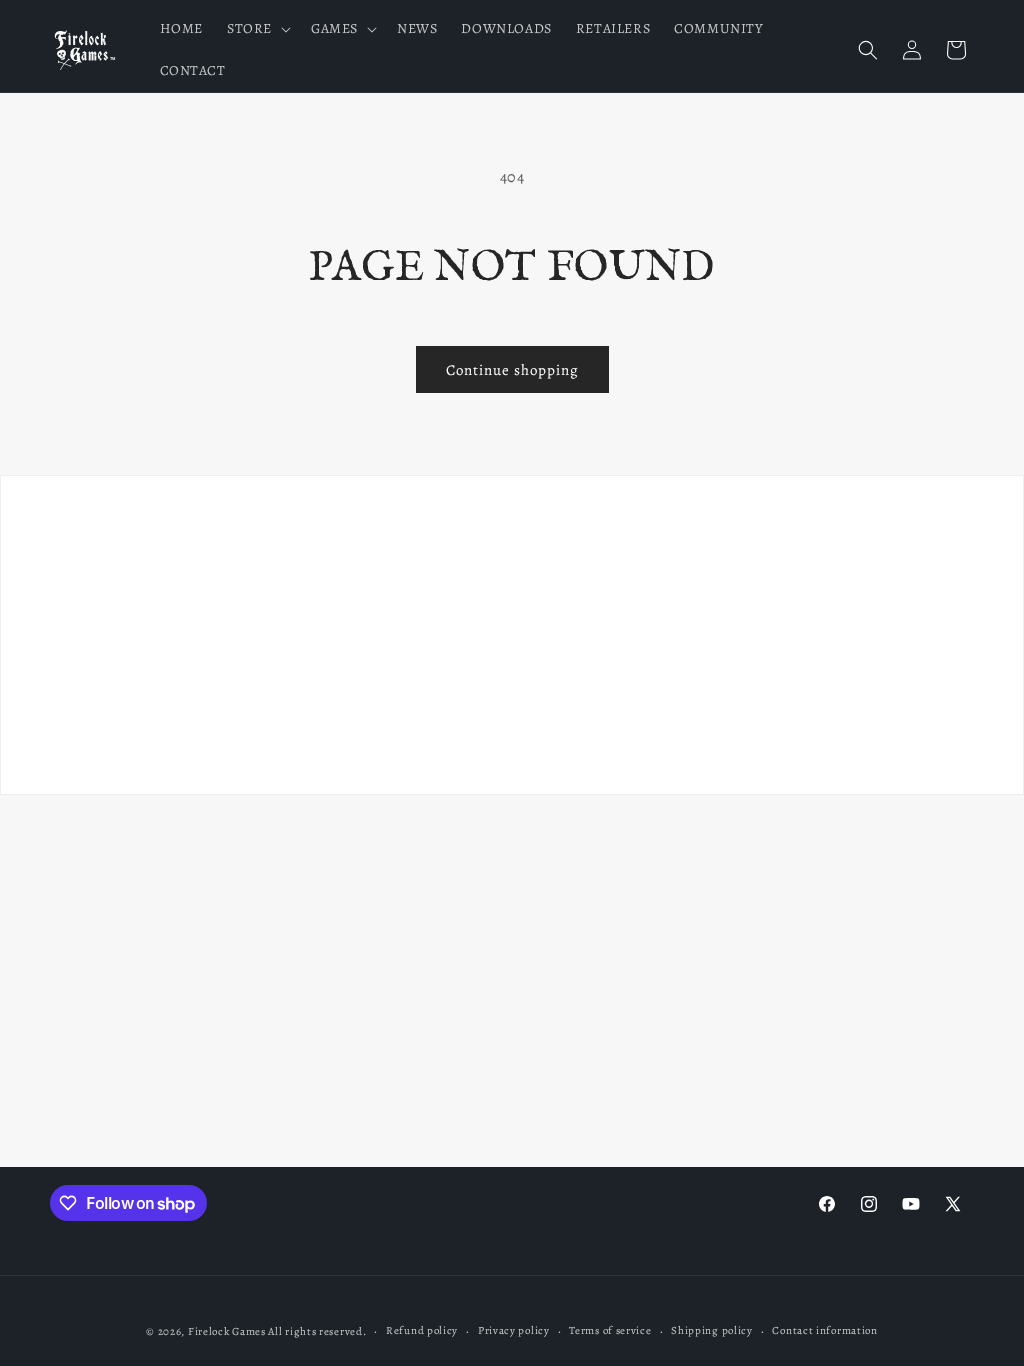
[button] (257, 29)
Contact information (824, 1330)
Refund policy (422, 1330)
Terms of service (610, 1330)
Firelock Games (227, 1331)
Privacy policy (514, 1330)
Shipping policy (712, 1330)
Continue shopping (512, 370)
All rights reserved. (317, 1331)
